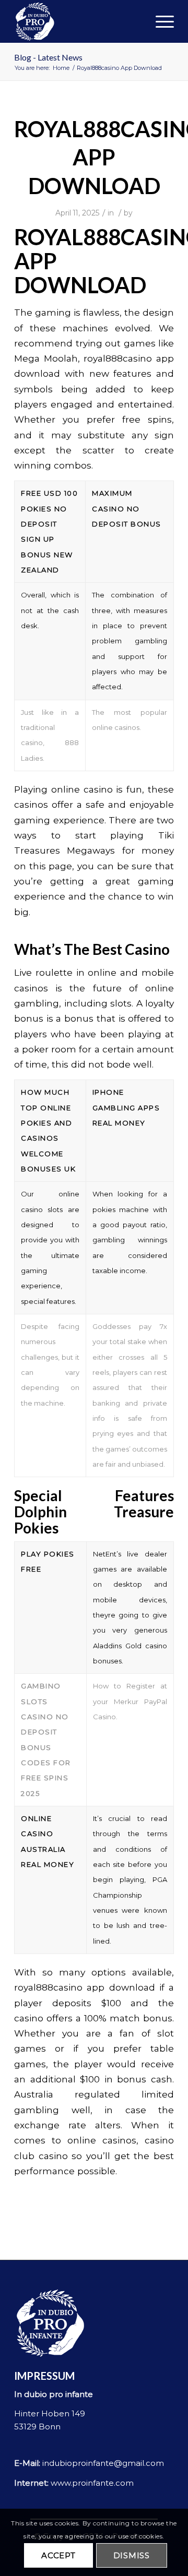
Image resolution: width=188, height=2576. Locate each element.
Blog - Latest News (48, 57)
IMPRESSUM (44, 2376)
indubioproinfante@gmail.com (103, 2463)
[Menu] (160, 21)
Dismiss (132, 2555)
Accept (58, 2555)
